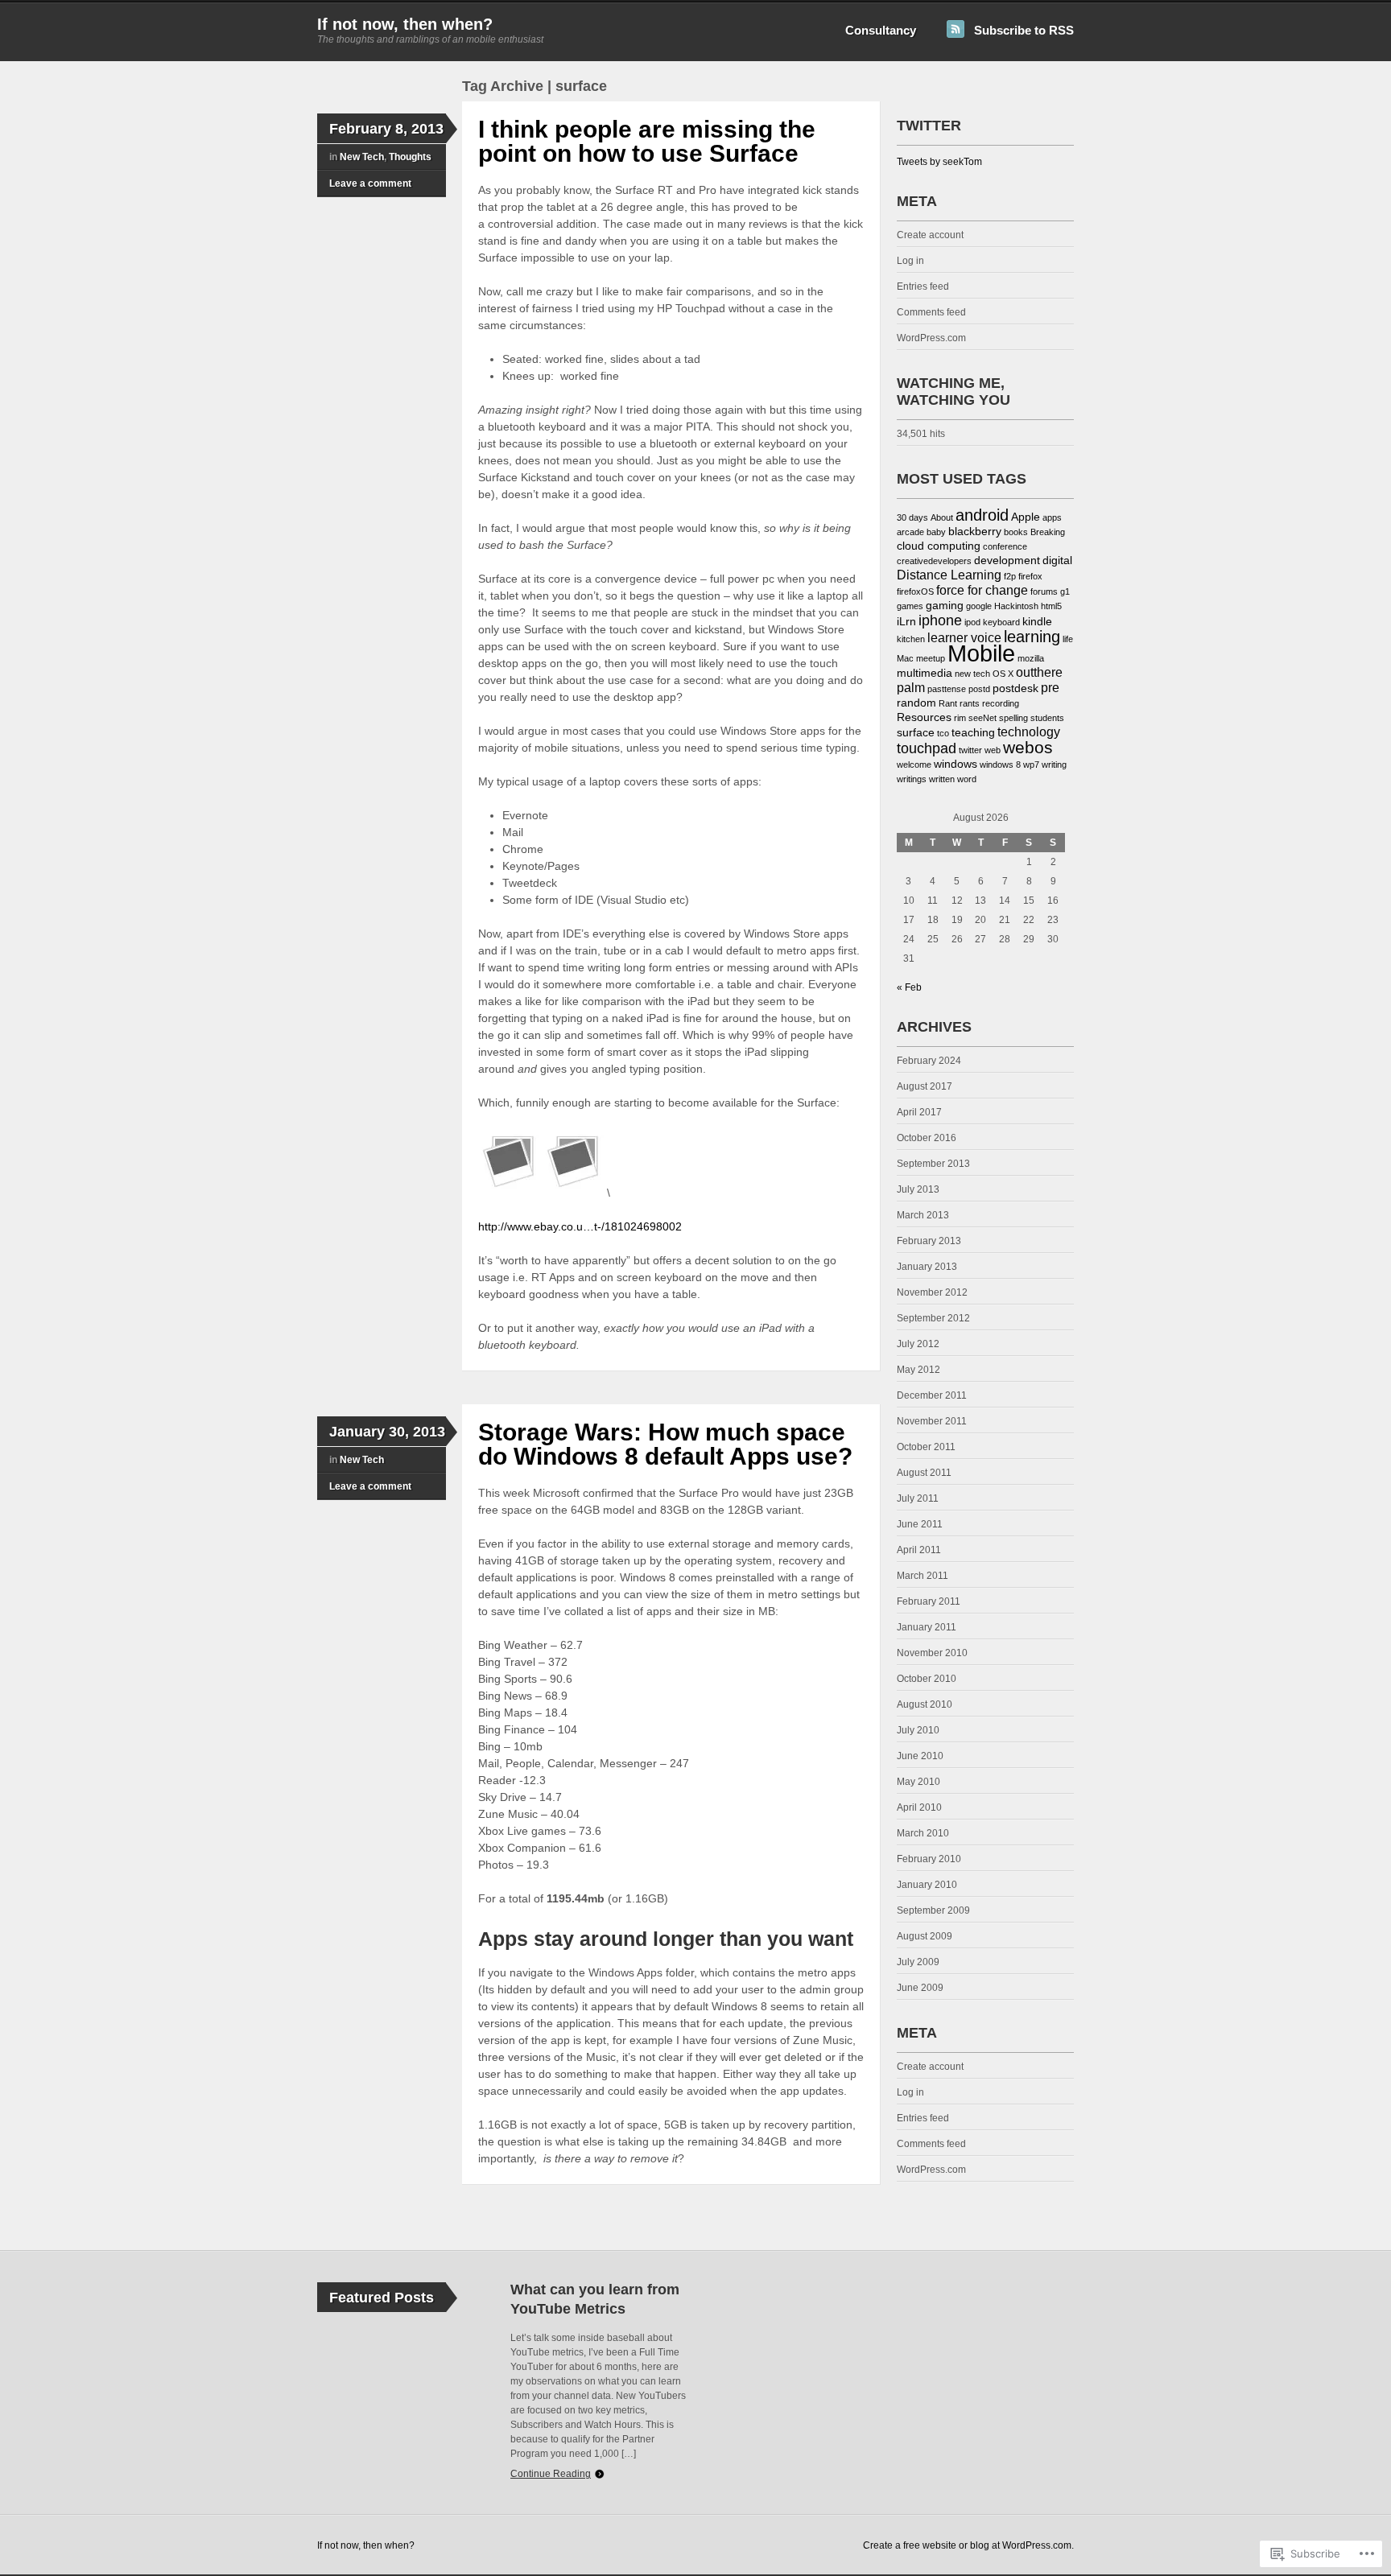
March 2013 (923, 1215)
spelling (1013, 718)
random (916, 703)
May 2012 (918, 1370)
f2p (1010, 576)
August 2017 (925, 1086)
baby (936, 532)
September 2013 (933, 1164)
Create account (930, 235)
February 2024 (929, 1061)
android (982, 515)
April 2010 (919, 1807)
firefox (1030, 576)
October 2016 (927, 1138)
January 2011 (927, 1627)
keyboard (1001, 622)
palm (911, 688)
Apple (1026, 517)
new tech (972, 674)
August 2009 (925, 1936)
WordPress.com (931, 338)
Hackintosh (1016, 606)
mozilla (1031, 658)
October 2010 (927, 1679)
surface (916, 733)
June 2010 (920, 1756)
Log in (910, 261)
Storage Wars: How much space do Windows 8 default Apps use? (665, 1444)
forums (1044, 591)
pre (1050, 688)
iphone (940, 620)
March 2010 (923, 1833)
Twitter (929, 126)
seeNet (982, 718)
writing (1054, 765)
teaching (973, 733)
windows (956, 764)
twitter (970, 750)
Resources (924, 717)
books (1016, 532)
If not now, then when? (405, 24)
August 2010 (925, 1704)
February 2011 (929, 1601)
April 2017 (919, 1112)
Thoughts (410, 157)
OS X (1003, 674)
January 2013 (927, 1267)
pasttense (947, 689)
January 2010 (927, 1885)
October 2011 (926, 1447)
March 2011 (923, 1576)
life (1068, 639)
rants (970, 703)
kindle (1037, 622)
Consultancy (881, 30)
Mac (905, 658)
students (1047, 718)
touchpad (927, 748)
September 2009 (933, 1910)
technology (1029, 732)
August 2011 (924, 1473)
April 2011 (919, 1550)
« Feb (909, 987)
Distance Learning (949, 575)
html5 (1051, 606)
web (993, 750)
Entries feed (923, 286)
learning (1032, 637)
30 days (912, 517)
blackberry (975, 532)
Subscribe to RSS (1024, 30)
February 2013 (929, 1241)
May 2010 (918, 1782)
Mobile (981, 653)
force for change (982, 590)
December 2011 (932, 1395)
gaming (945, 606)
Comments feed (931, 312)
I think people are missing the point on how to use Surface (647, 141)
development (1007, 561)
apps (1052, 517)
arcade (910, 532)
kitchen (911, 639)
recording (1001, 703)
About (942, 517)
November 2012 (932, 1292)
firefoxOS (915, 591)
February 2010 (929, 1859)
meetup (931, 658)
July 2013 (918, 1189)
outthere (1039, 672)
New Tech (362, 157)
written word (953, 779)
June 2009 (920, 1988)
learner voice (964, 638)
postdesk (1015, 688)
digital (1057, 561)
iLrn (906, 622)
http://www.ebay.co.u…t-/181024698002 (580, 1226)
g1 (1065, 591)
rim (960, 718)
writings (912, 779)
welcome (914, 765)
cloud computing (939, 546)
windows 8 (1000, 765)
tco (943, 733)
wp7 (1031, 765)
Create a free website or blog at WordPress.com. (968, 2545)
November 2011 (932, 1421)
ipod (972, 622)
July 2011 (918, 1498)
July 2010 (918, 1730)
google (979, 606)
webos (1028, 747)
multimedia (925, 673)
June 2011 (920, 1524)
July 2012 (918, 1344)
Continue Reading (551, 2474)
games (910, 606)
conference (1005, 546)
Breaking (1048, 532)
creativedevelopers (934, 561)
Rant (948, 703)
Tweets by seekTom (939, 162)
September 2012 (933, 1318)
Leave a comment (370, 183)
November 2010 (932, 1653)
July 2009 (918, 1962)
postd (979, 689)
